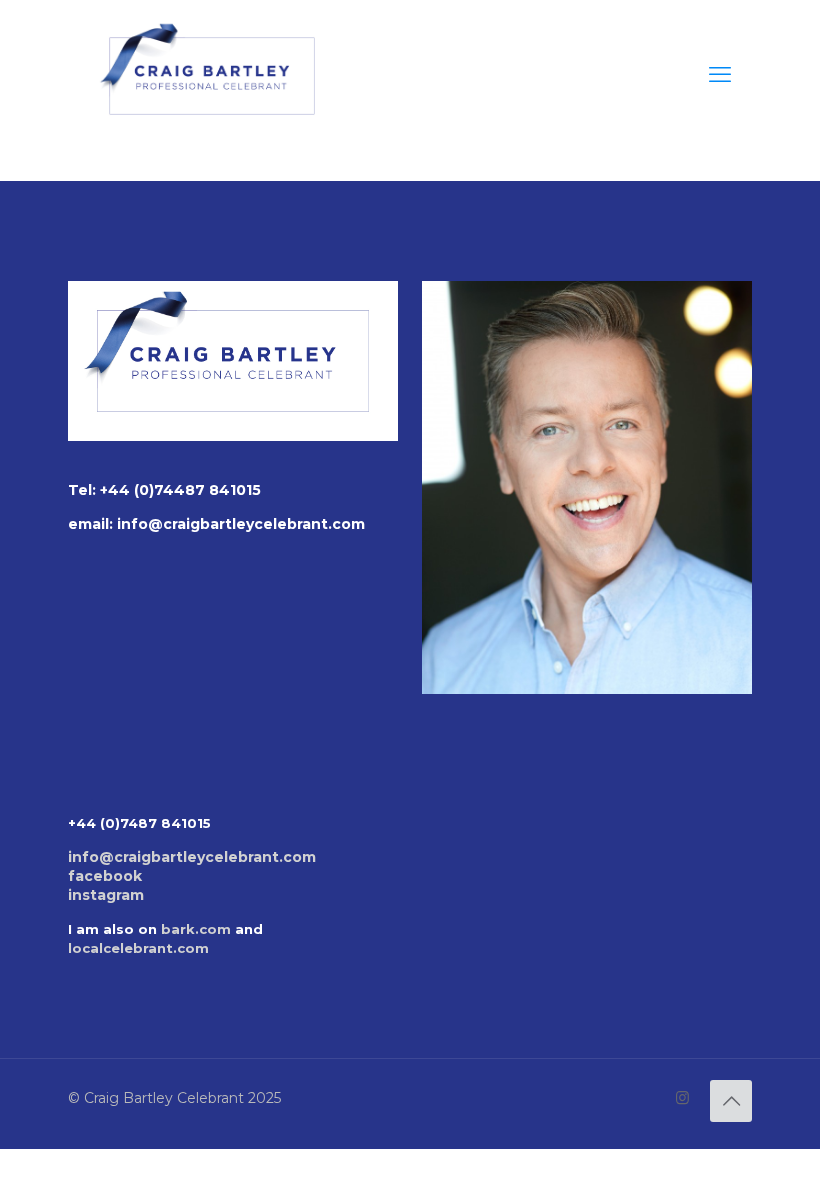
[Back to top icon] (731, 1101)
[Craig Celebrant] (212, 75)
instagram (106, 895)
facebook (105, 876)
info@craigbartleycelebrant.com (241, 524)
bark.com (196, 929)
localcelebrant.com (138, 948)
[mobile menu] (720, 75)
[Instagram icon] (682, 1097)
